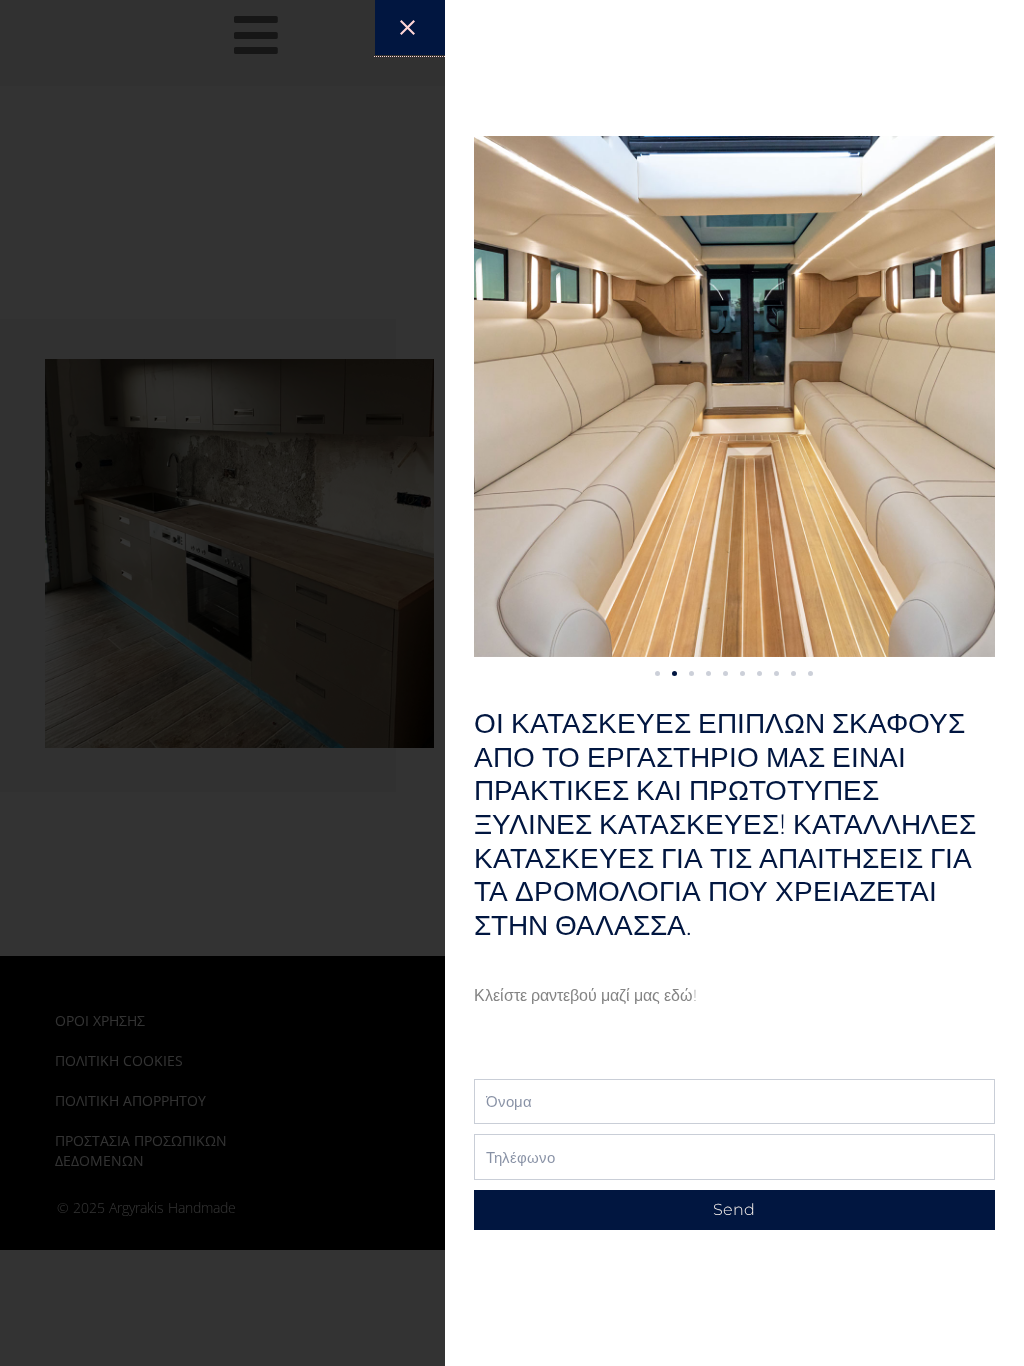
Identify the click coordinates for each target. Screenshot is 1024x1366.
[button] (657, 673)
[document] (512, 683)
